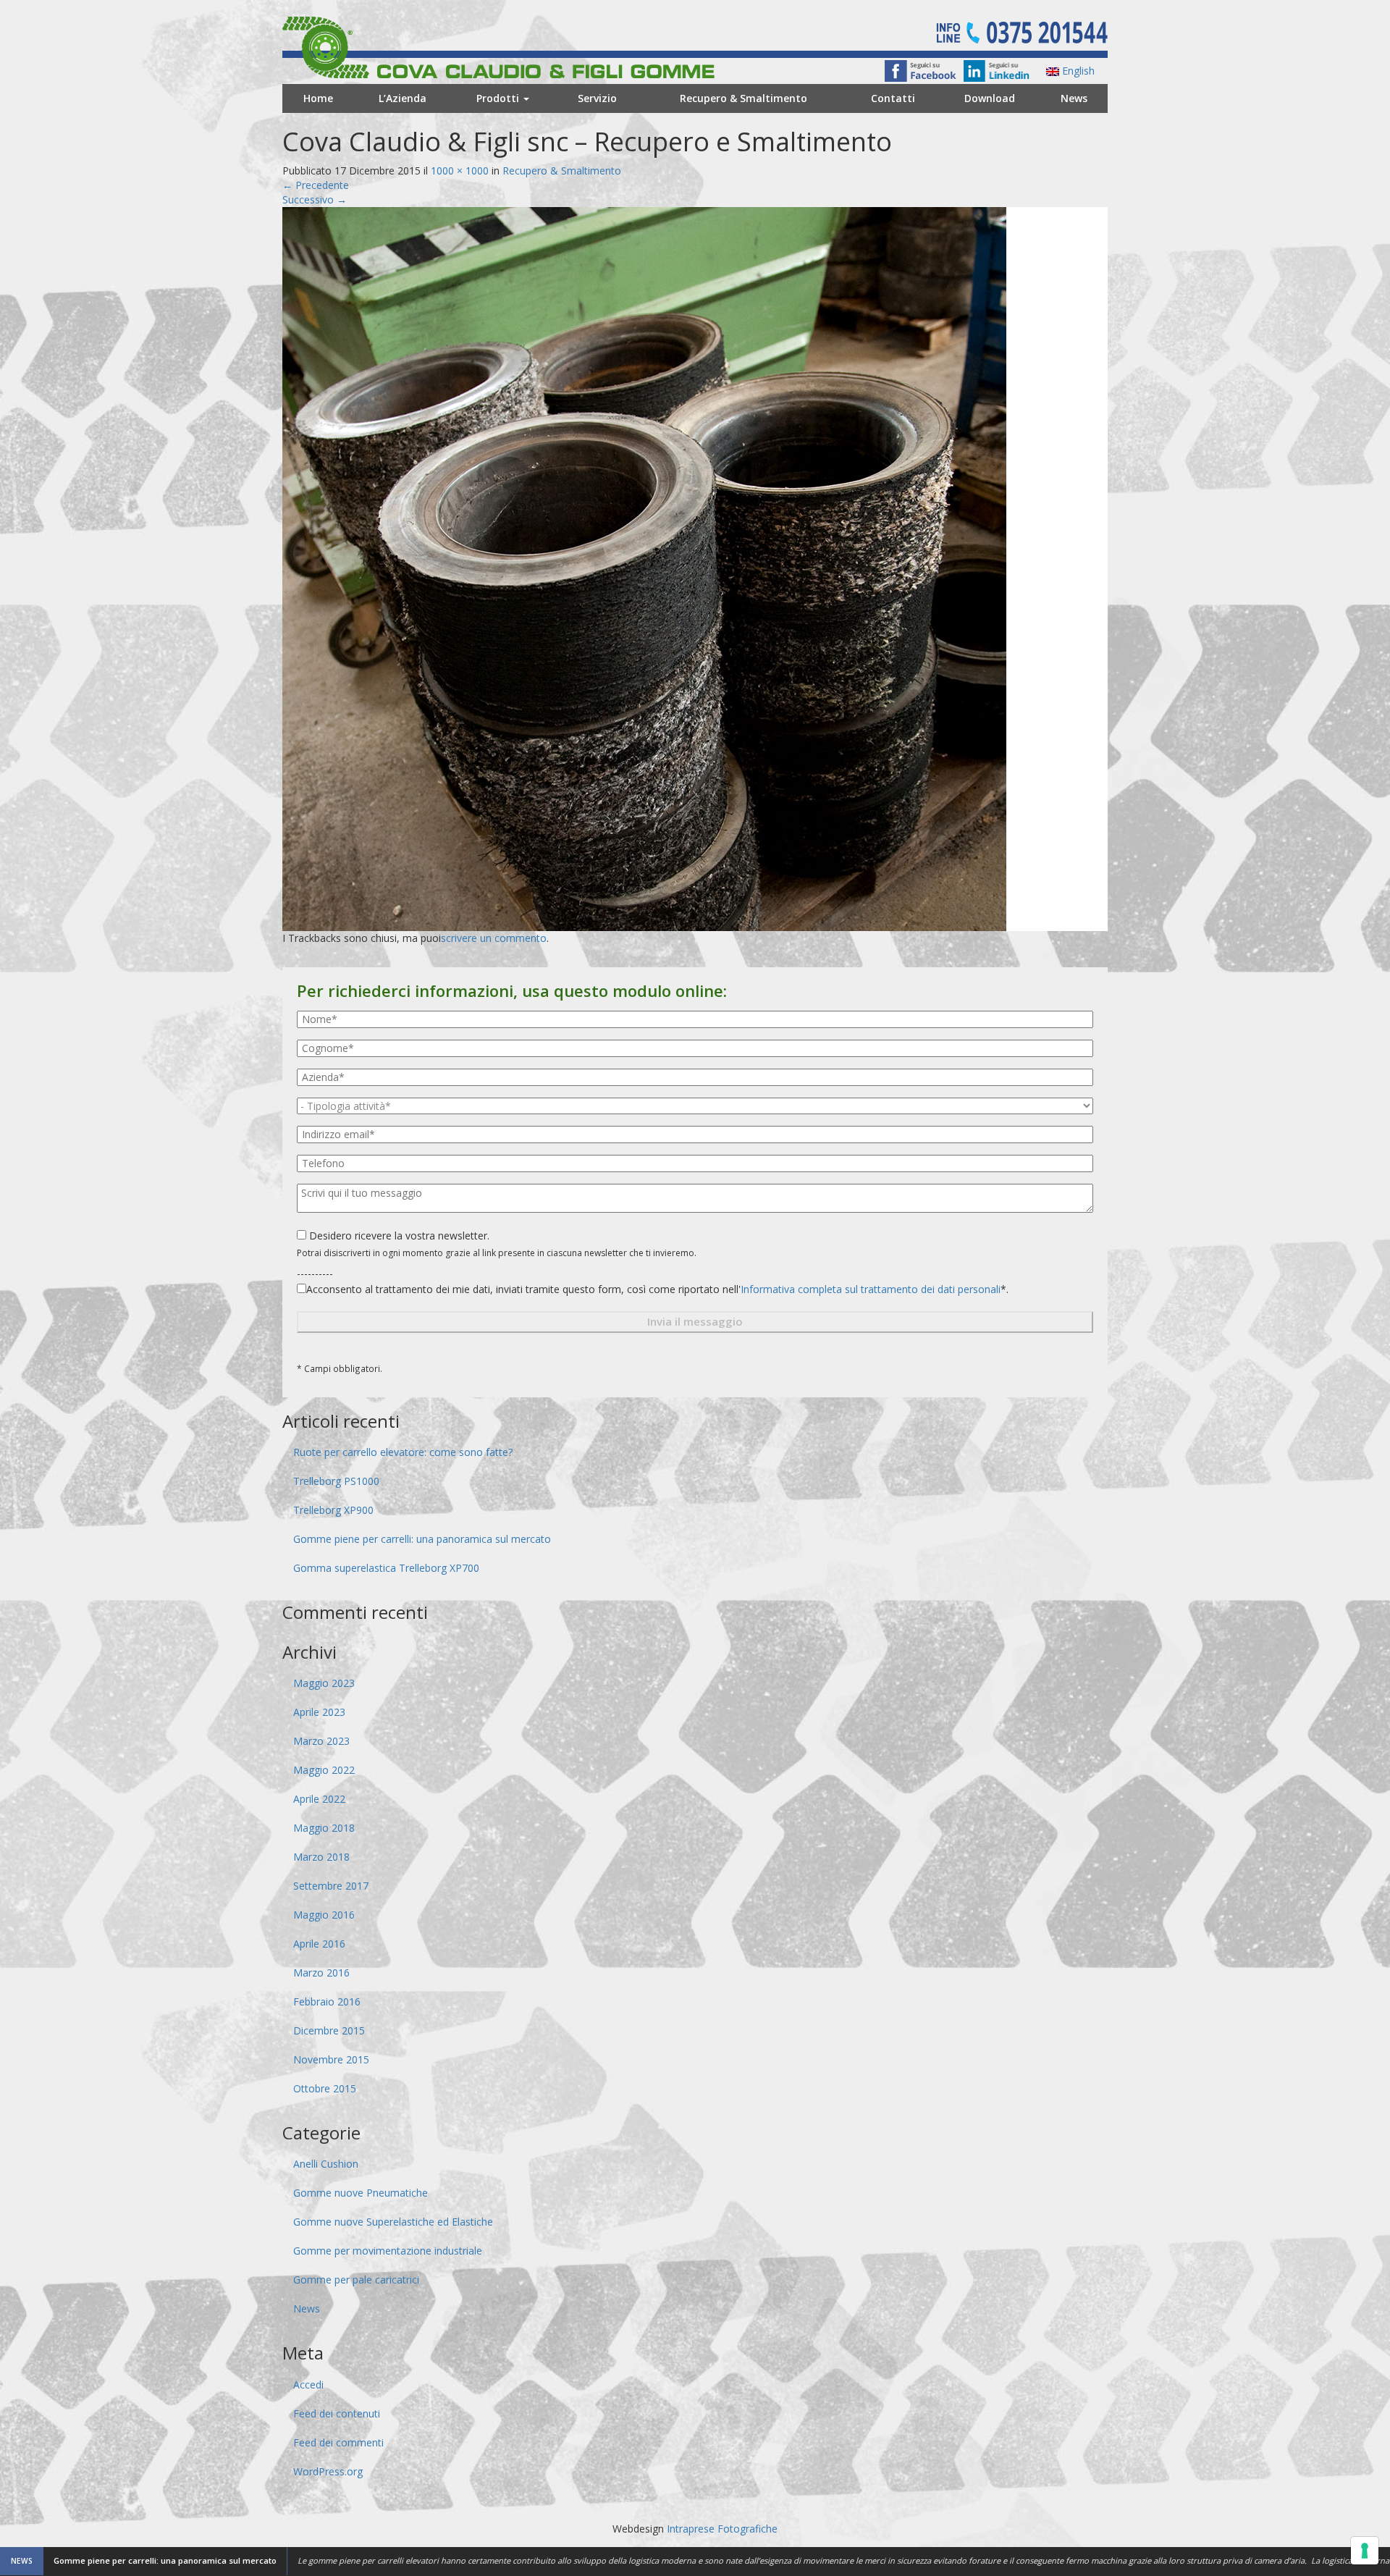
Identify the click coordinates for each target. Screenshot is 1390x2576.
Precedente (316, 185)
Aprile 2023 (319, 1712)
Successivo (315, 199)
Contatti (893, 98)
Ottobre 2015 (325, 2088)
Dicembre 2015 (329, 2030)
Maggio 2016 (324, 1915)
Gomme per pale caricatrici (356, 2280)
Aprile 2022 (319, 1799)
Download (990, 98)
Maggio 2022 (324, 1770)
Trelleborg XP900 (333, 1510)
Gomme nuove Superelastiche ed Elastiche (393, 2222)
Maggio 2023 (324, 1683)
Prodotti (499, 98)
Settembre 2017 (331, 1886)
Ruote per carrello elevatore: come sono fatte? (403, 1452)
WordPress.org (328, 2471)
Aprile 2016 (319, 1944)
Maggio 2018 (324, 1828)
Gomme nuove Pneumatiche (361, 2193)
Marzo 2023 (321, 1741)
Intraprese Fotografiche (722, 2529)
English (1077, 71)
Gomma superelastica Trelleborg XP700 (386, 1568)
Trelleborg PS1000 (336, 1481)
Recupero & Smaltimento (744, 98)
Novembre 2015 (331, 2059)
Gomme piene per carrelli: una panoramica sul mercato (422, 1539)
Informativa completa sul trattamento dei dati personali (871, 1289)
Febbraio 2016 (327, 2002)
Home (318, 98)
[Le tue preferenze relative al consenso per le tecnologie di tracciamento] (1365, 2551)
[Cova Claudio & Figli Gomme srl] (526, 46)
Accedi (308, 2385)
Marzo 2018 (321, 1857)
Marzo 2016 (321, 1973)
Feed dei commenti (338, 2442)
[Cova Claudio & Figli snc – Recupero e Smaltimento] (644, 567)
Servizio (597, 98)
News (1074, 98)
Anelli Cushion (326, 2164)
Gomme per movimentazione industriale (388, 2251)
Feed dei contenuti (337, 2413)
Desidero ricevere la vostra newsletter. (398, 1236)
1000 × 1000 (460, 171)
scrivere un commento (494, 938)
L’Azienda (403, 98)
